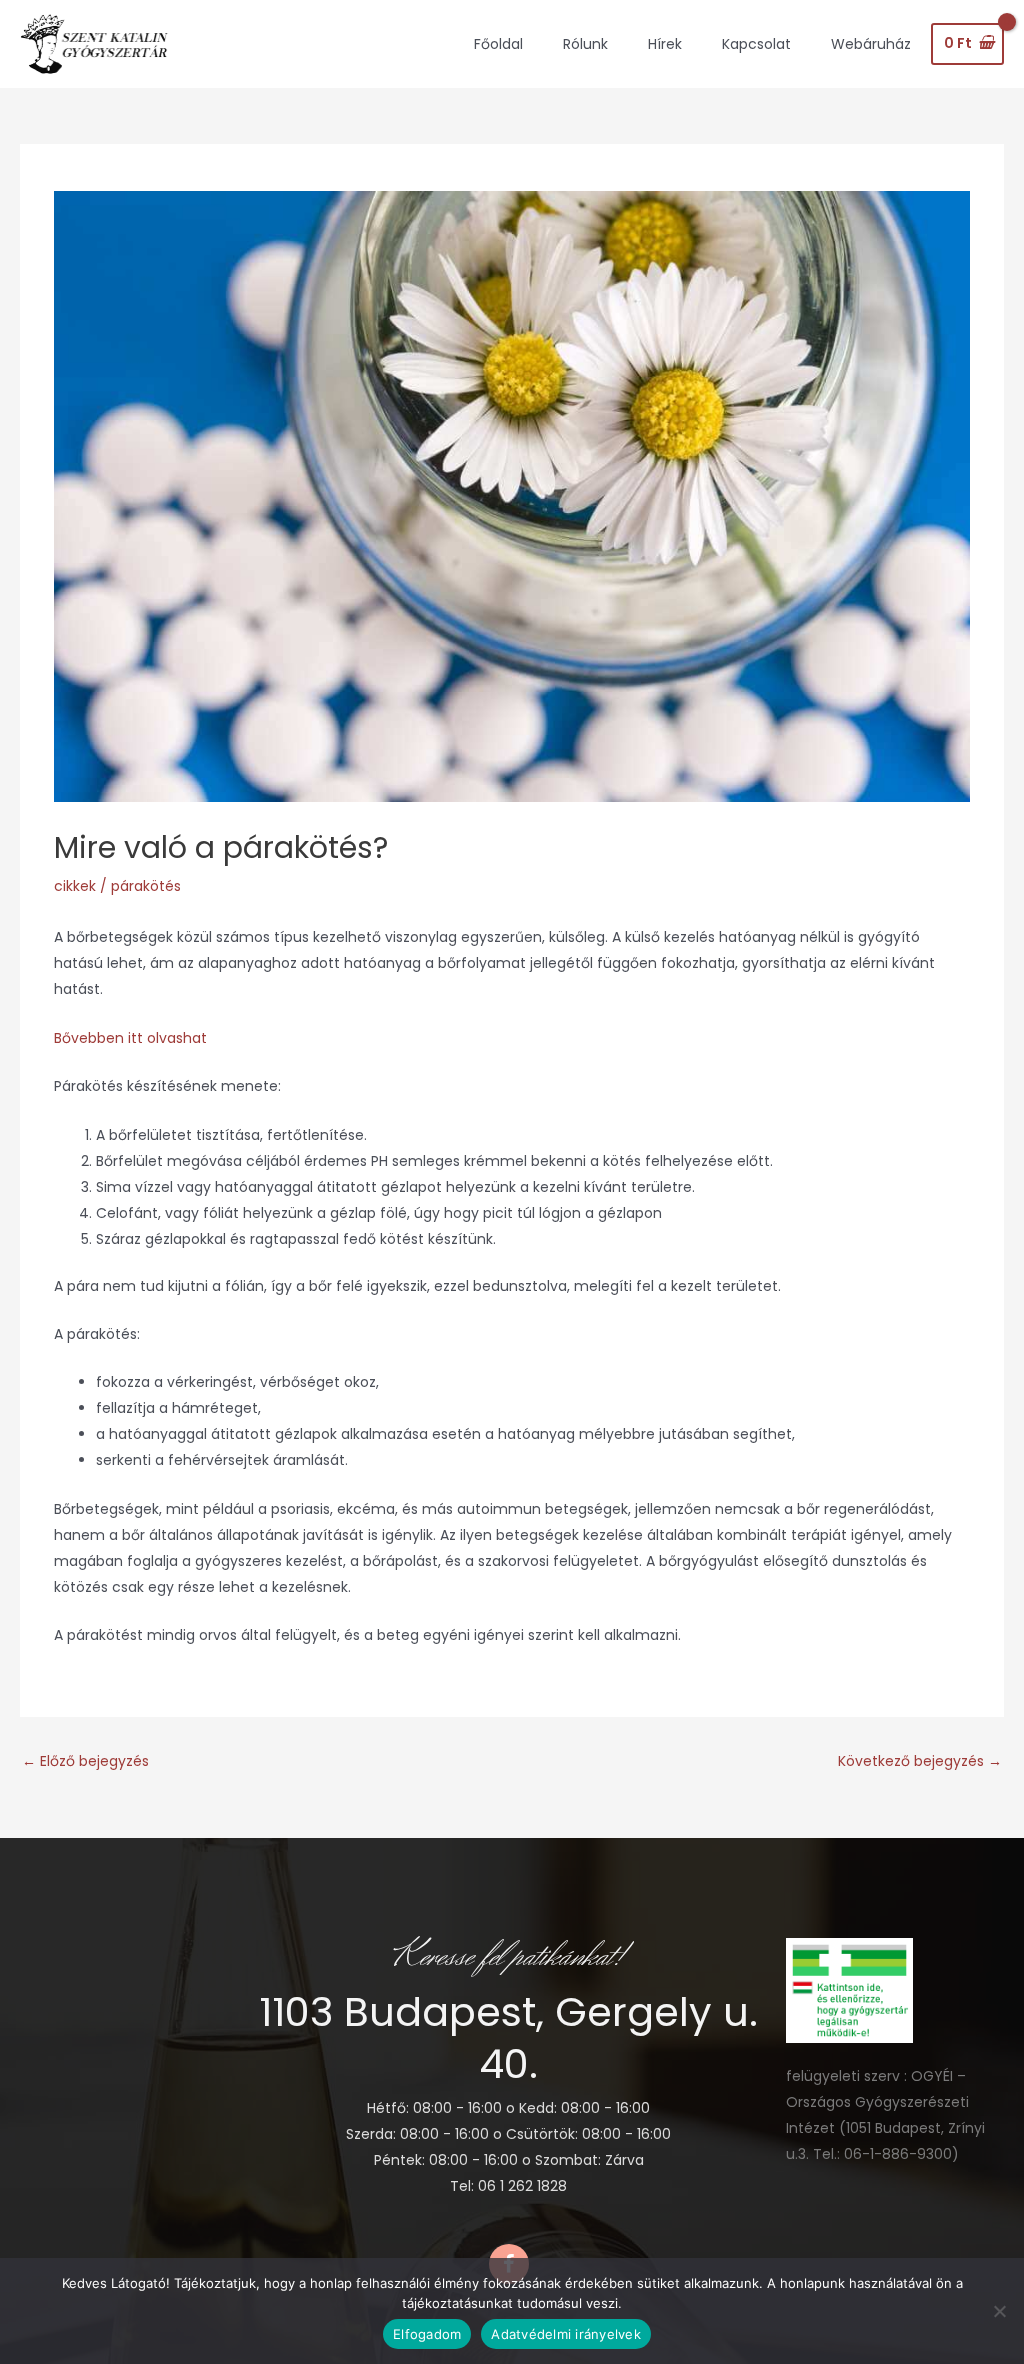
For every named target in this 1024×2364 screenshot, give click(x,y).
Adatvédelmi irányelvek (566, 2334)
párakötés (146, 886)
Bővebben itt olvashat (130, 1038)
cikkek (75, 886)
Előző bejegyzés (85, 1761)
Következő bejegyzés (920, 1761)
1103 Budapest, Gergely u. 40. (508, 2038)
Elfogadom (427, 2334)
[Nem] (999, 2311)
